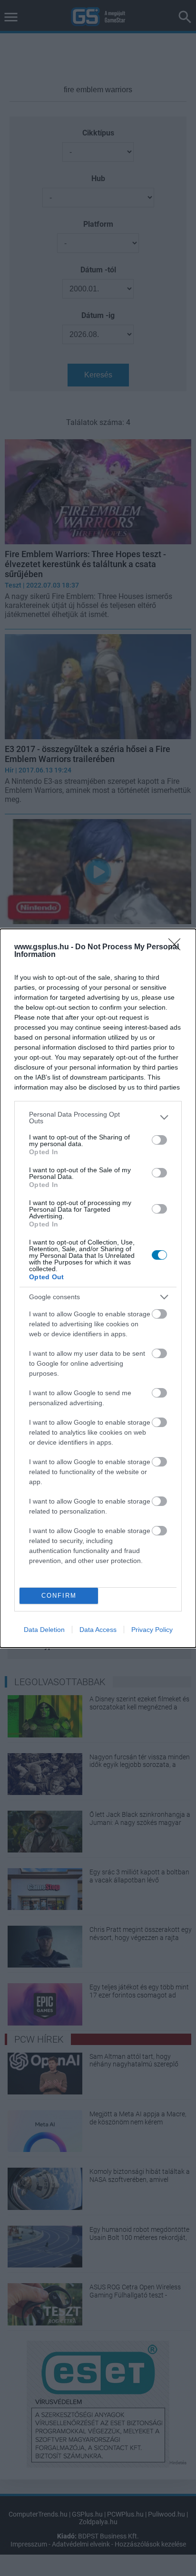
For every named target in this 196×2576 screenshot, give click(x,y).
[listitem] (98, 1118)
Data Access (98, 1630)
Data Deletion (44, 1630)
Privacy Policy (152, 1630)
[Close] (177, 947)
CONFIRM (59, 1596)
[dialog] (98, 1288)
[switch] (159, 1140)
